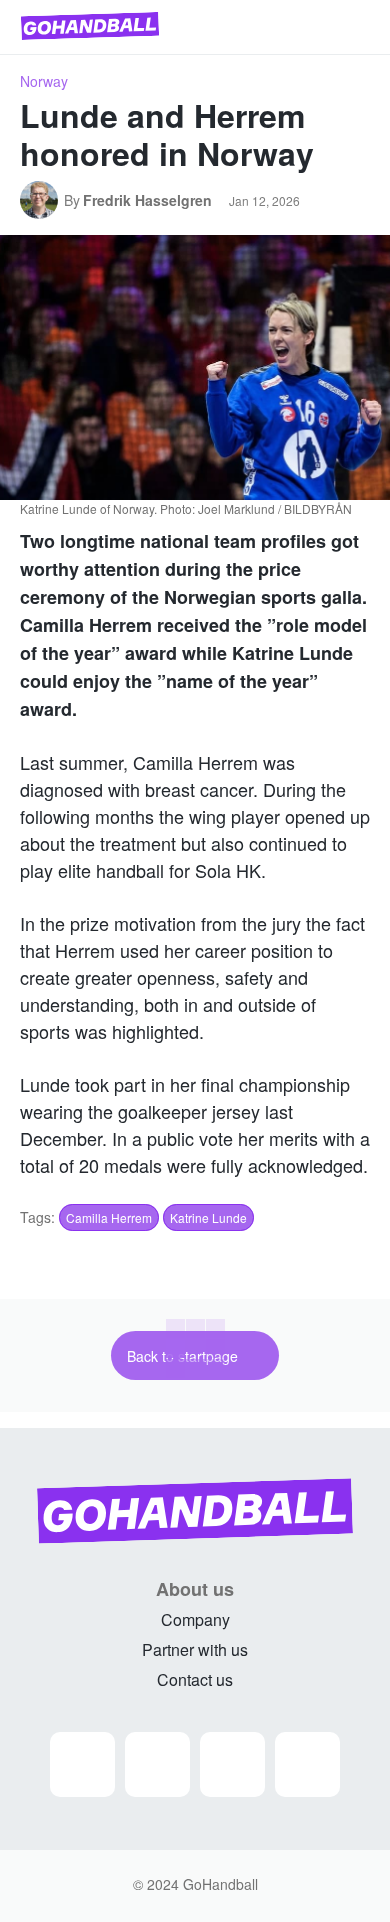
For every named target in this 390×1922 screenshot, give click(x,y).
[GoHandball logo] (90, 26)
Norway (44, 81)
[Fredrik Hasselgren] (42, 200)
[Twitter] (232, 1764)
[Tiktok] (307, 1764)
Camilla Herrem (109, 1217)
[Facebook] (157, 1764)
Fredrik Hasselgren (147, 200)
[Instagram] (82, 1764)
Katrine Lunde (208, 1217)
